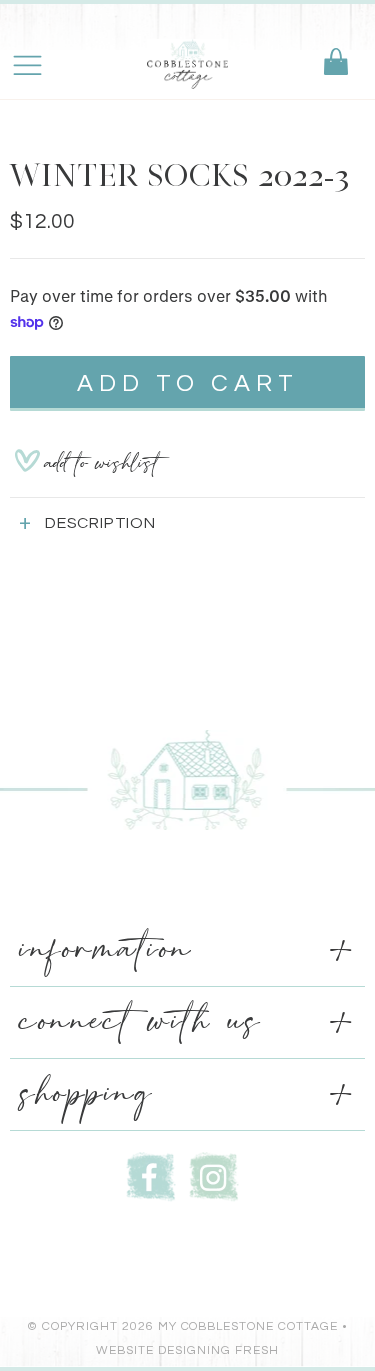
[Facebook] (151, 1174)
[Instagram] (214, 1174)
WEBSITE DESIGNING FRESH (187, 1350)
